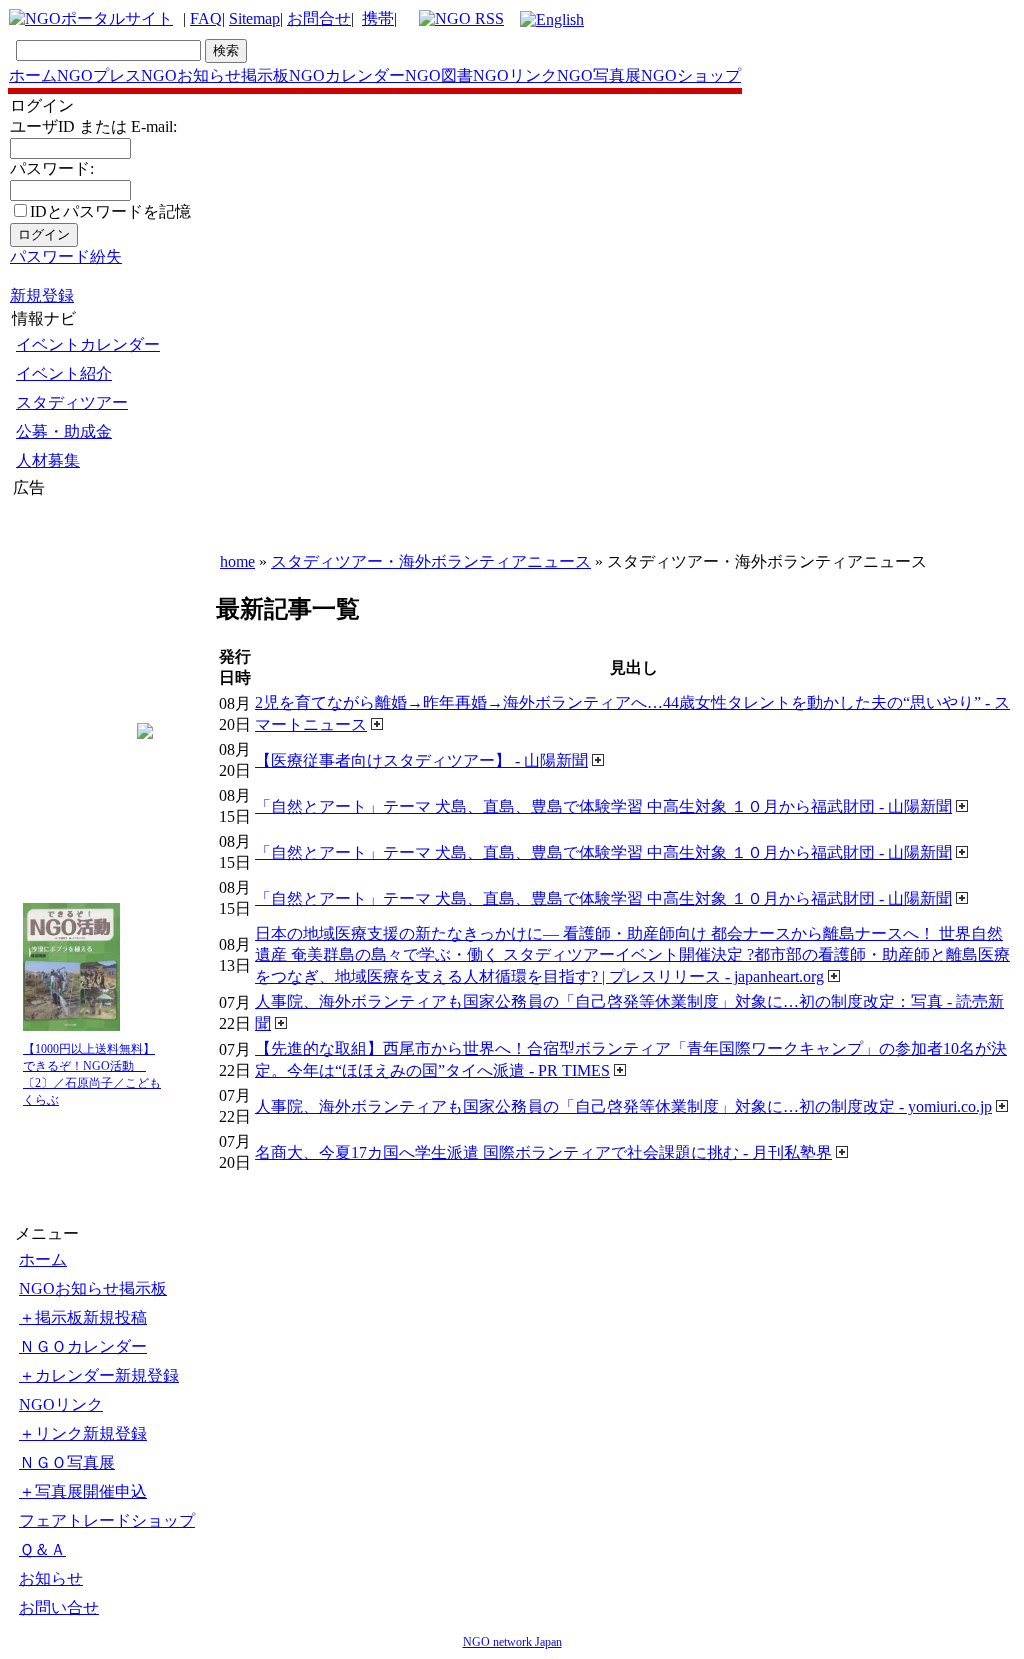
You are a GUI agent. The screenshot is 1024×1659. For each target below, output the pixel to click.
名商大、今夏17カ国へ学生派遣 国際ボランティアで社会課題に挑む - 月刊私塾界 (543, 1152)
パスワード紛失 (66, 256)
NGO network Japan (512, 1642)
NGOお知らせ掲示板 (215, 75)
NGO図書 (439, 75)
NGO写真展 (599, 75)
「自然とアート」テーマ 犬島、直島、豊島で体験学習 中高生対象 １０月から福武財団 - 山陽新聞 (603, 806)
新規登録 (42, 295)
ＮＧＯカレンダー (83, 1346)
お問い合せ (59, 1607)
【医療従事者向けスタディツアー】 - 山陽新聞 (421, 760)
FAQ (206, 18)
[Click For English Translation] (552, 19)
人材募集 (48, 460)
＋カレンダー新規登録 (99, 1375)
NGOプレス (99, 75)
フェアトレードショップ (107, 1520)
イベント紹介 (64, 373)
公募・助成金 (64, 431)
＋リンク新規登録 (83, 1433)
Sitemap (254, 18)
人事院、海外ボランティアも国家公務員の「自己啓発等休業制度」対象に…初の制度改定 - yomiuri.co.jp (623, 1106)
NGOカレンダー (347, 75)
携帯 (378, 18)
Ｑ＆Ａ (42, 1549)
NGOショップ (691, 75)
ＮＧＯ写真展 (67, 1462)
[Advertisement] (73, 619)
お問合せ (319, 18)
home (237, 561)
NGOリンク (515, 75)
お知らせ (51, 1578)
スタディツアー (72, 402)
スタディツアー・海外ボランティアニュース (431, 561)
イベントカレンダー (88, 344)
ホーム (33, 75)
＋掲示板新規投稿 (83, 1317)
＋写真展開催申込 (83, 1491)
